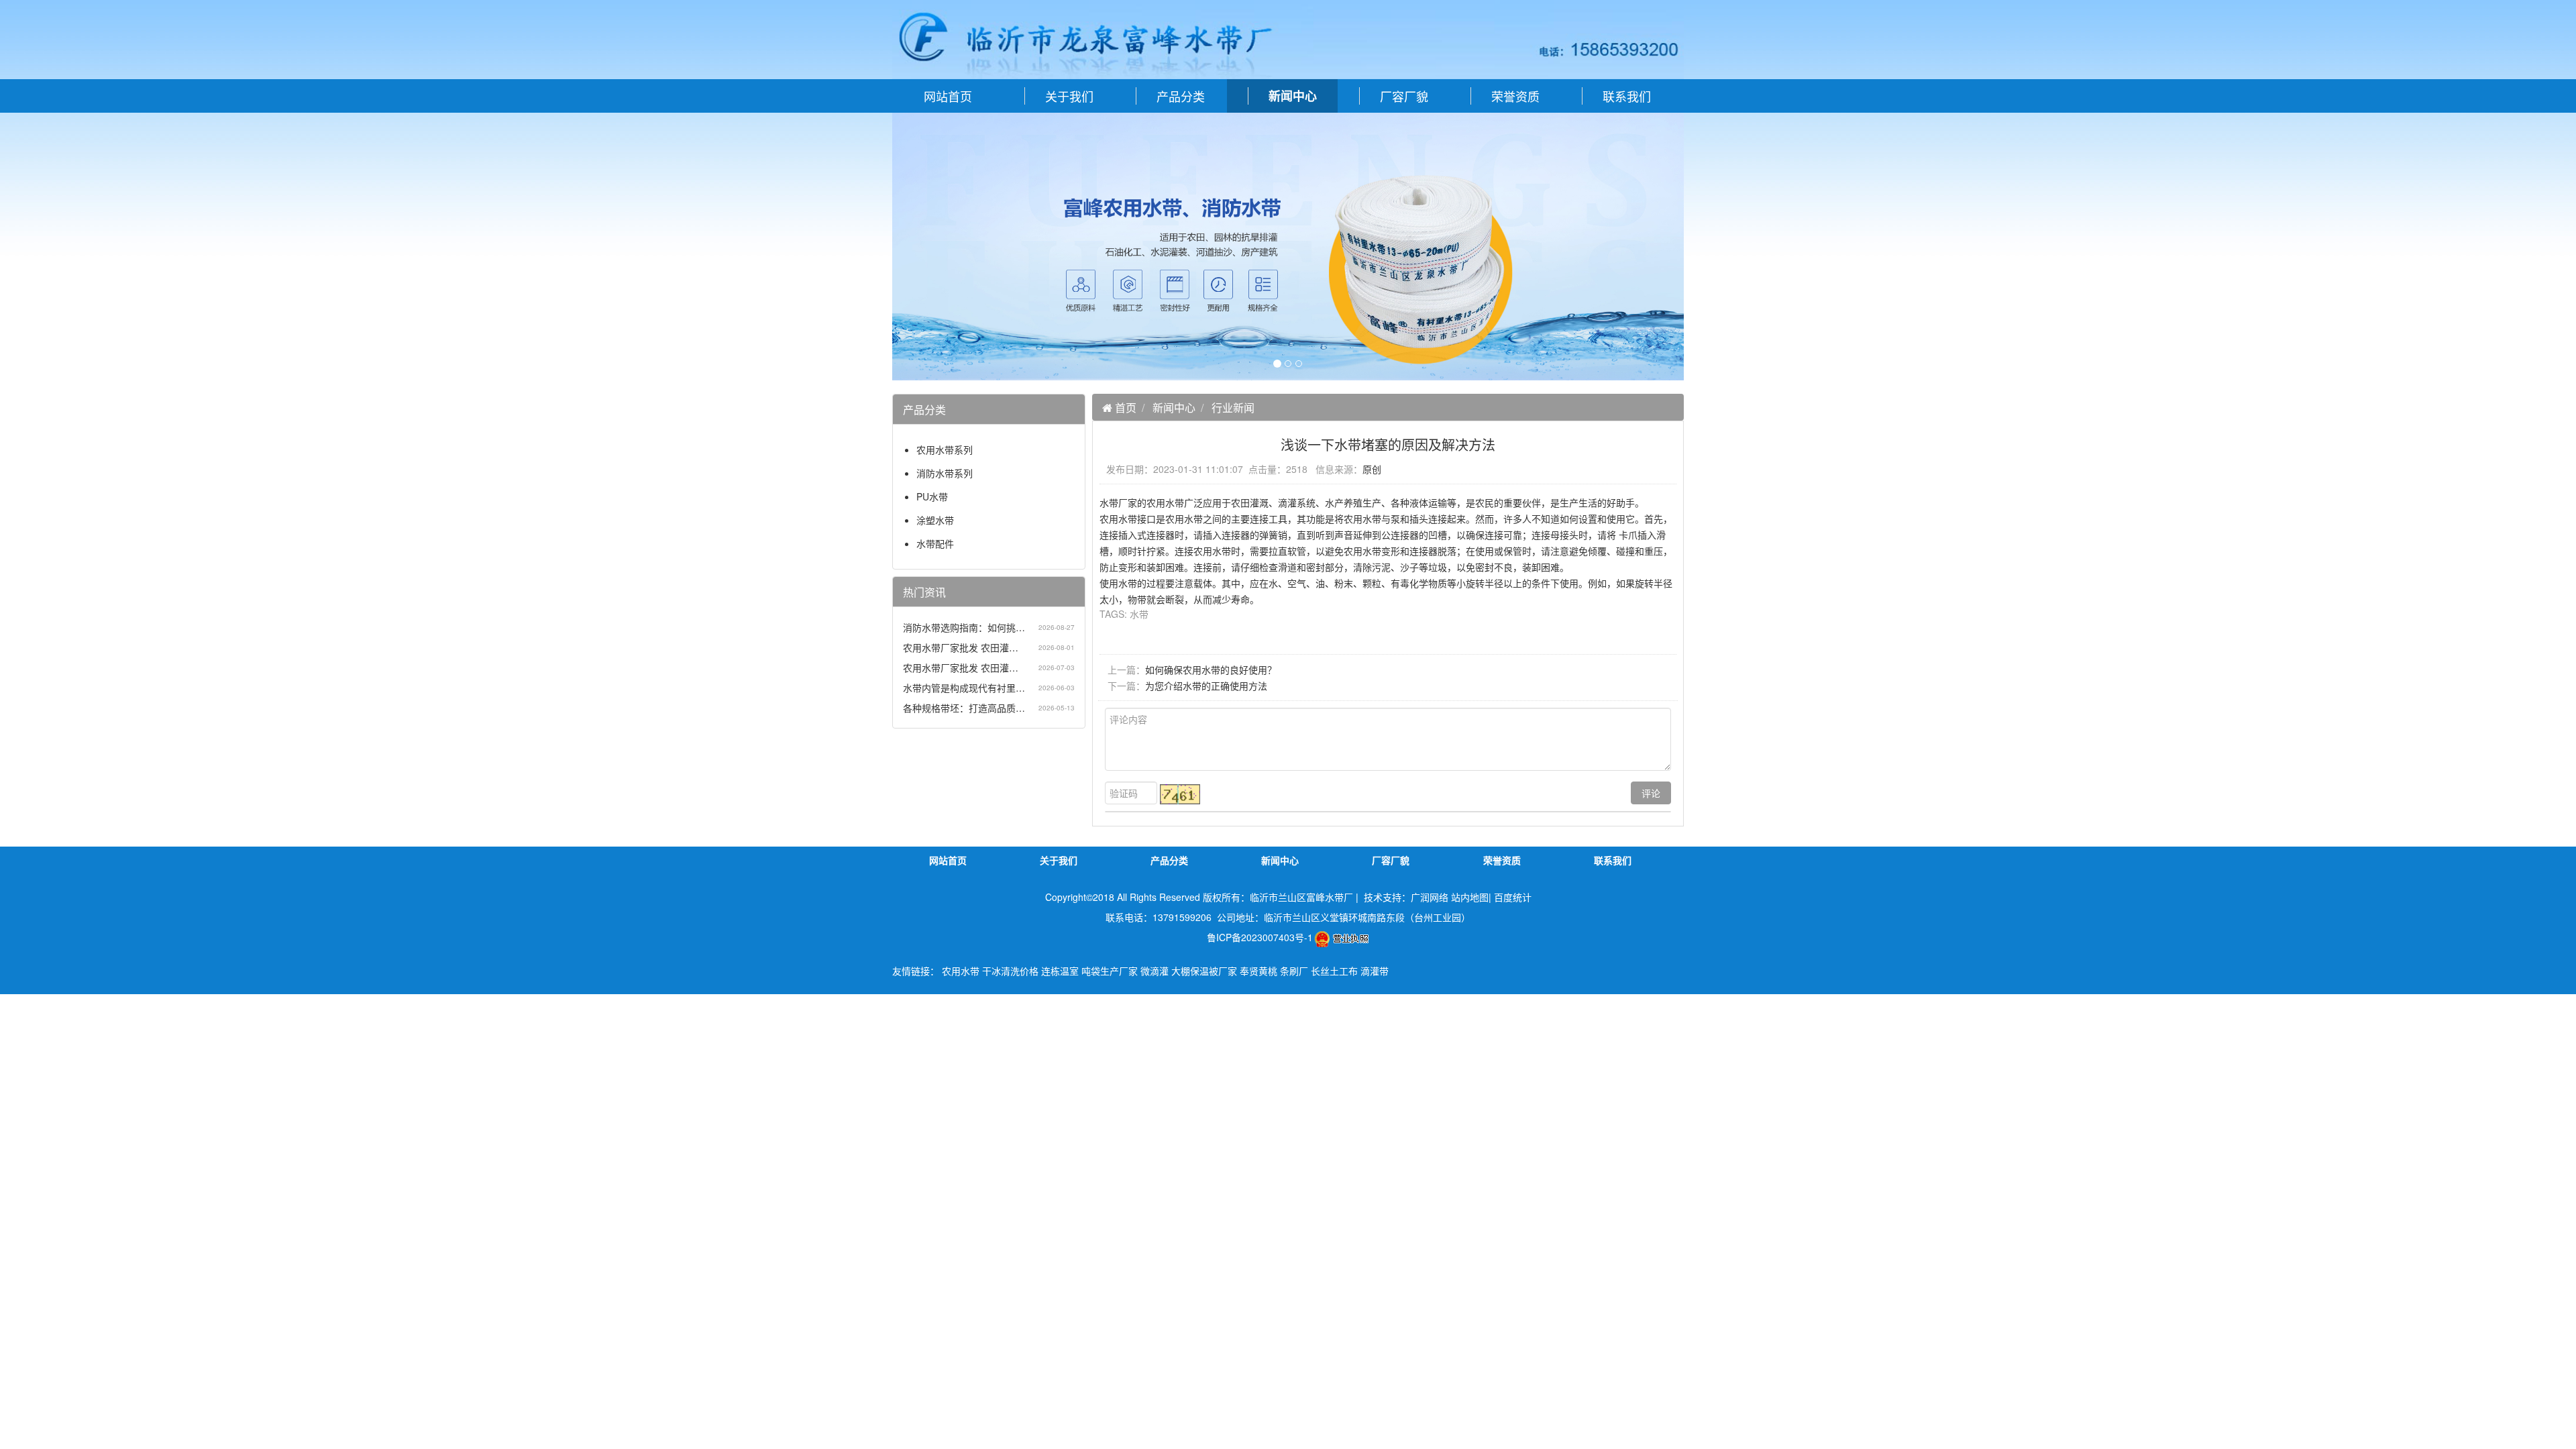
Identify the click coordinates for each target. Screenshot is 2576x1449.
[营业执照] (1341, 937)
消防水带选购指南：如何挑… (964, 627)
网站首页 (948, 96)
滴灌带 (1375, 971)
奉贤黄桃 (1258, 971)
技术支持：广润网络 (1406, 897)
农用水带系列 (945, 449)
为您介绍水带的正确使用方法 (1206, 686)
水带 (1139, 614)
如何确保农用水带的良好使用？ (1211, 669)
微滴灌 (1155, 971)
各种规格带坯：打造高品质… (964, 708)
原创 (1372, 469)
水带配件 (935, 543)
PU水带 (932, 496)
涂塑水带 (935, 520)
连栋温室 (1060, 971)
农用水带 (961, 971)
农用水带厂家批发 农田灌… (961, 647)
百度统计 (1513, 897)
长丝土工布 (1334, 971)
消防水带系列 (945, 473)
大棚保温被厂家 (1204, 971)
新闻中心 (1174, 408)
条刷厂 (1294, 971)
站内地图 (1470, 897)
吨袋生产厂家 (1110, 971)
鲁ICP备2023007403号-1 (1260, 937)
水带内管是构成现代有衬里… (964, 688)
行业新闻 (1233, 408)
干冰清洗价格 (1010, 971)
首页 (1124, 408)
